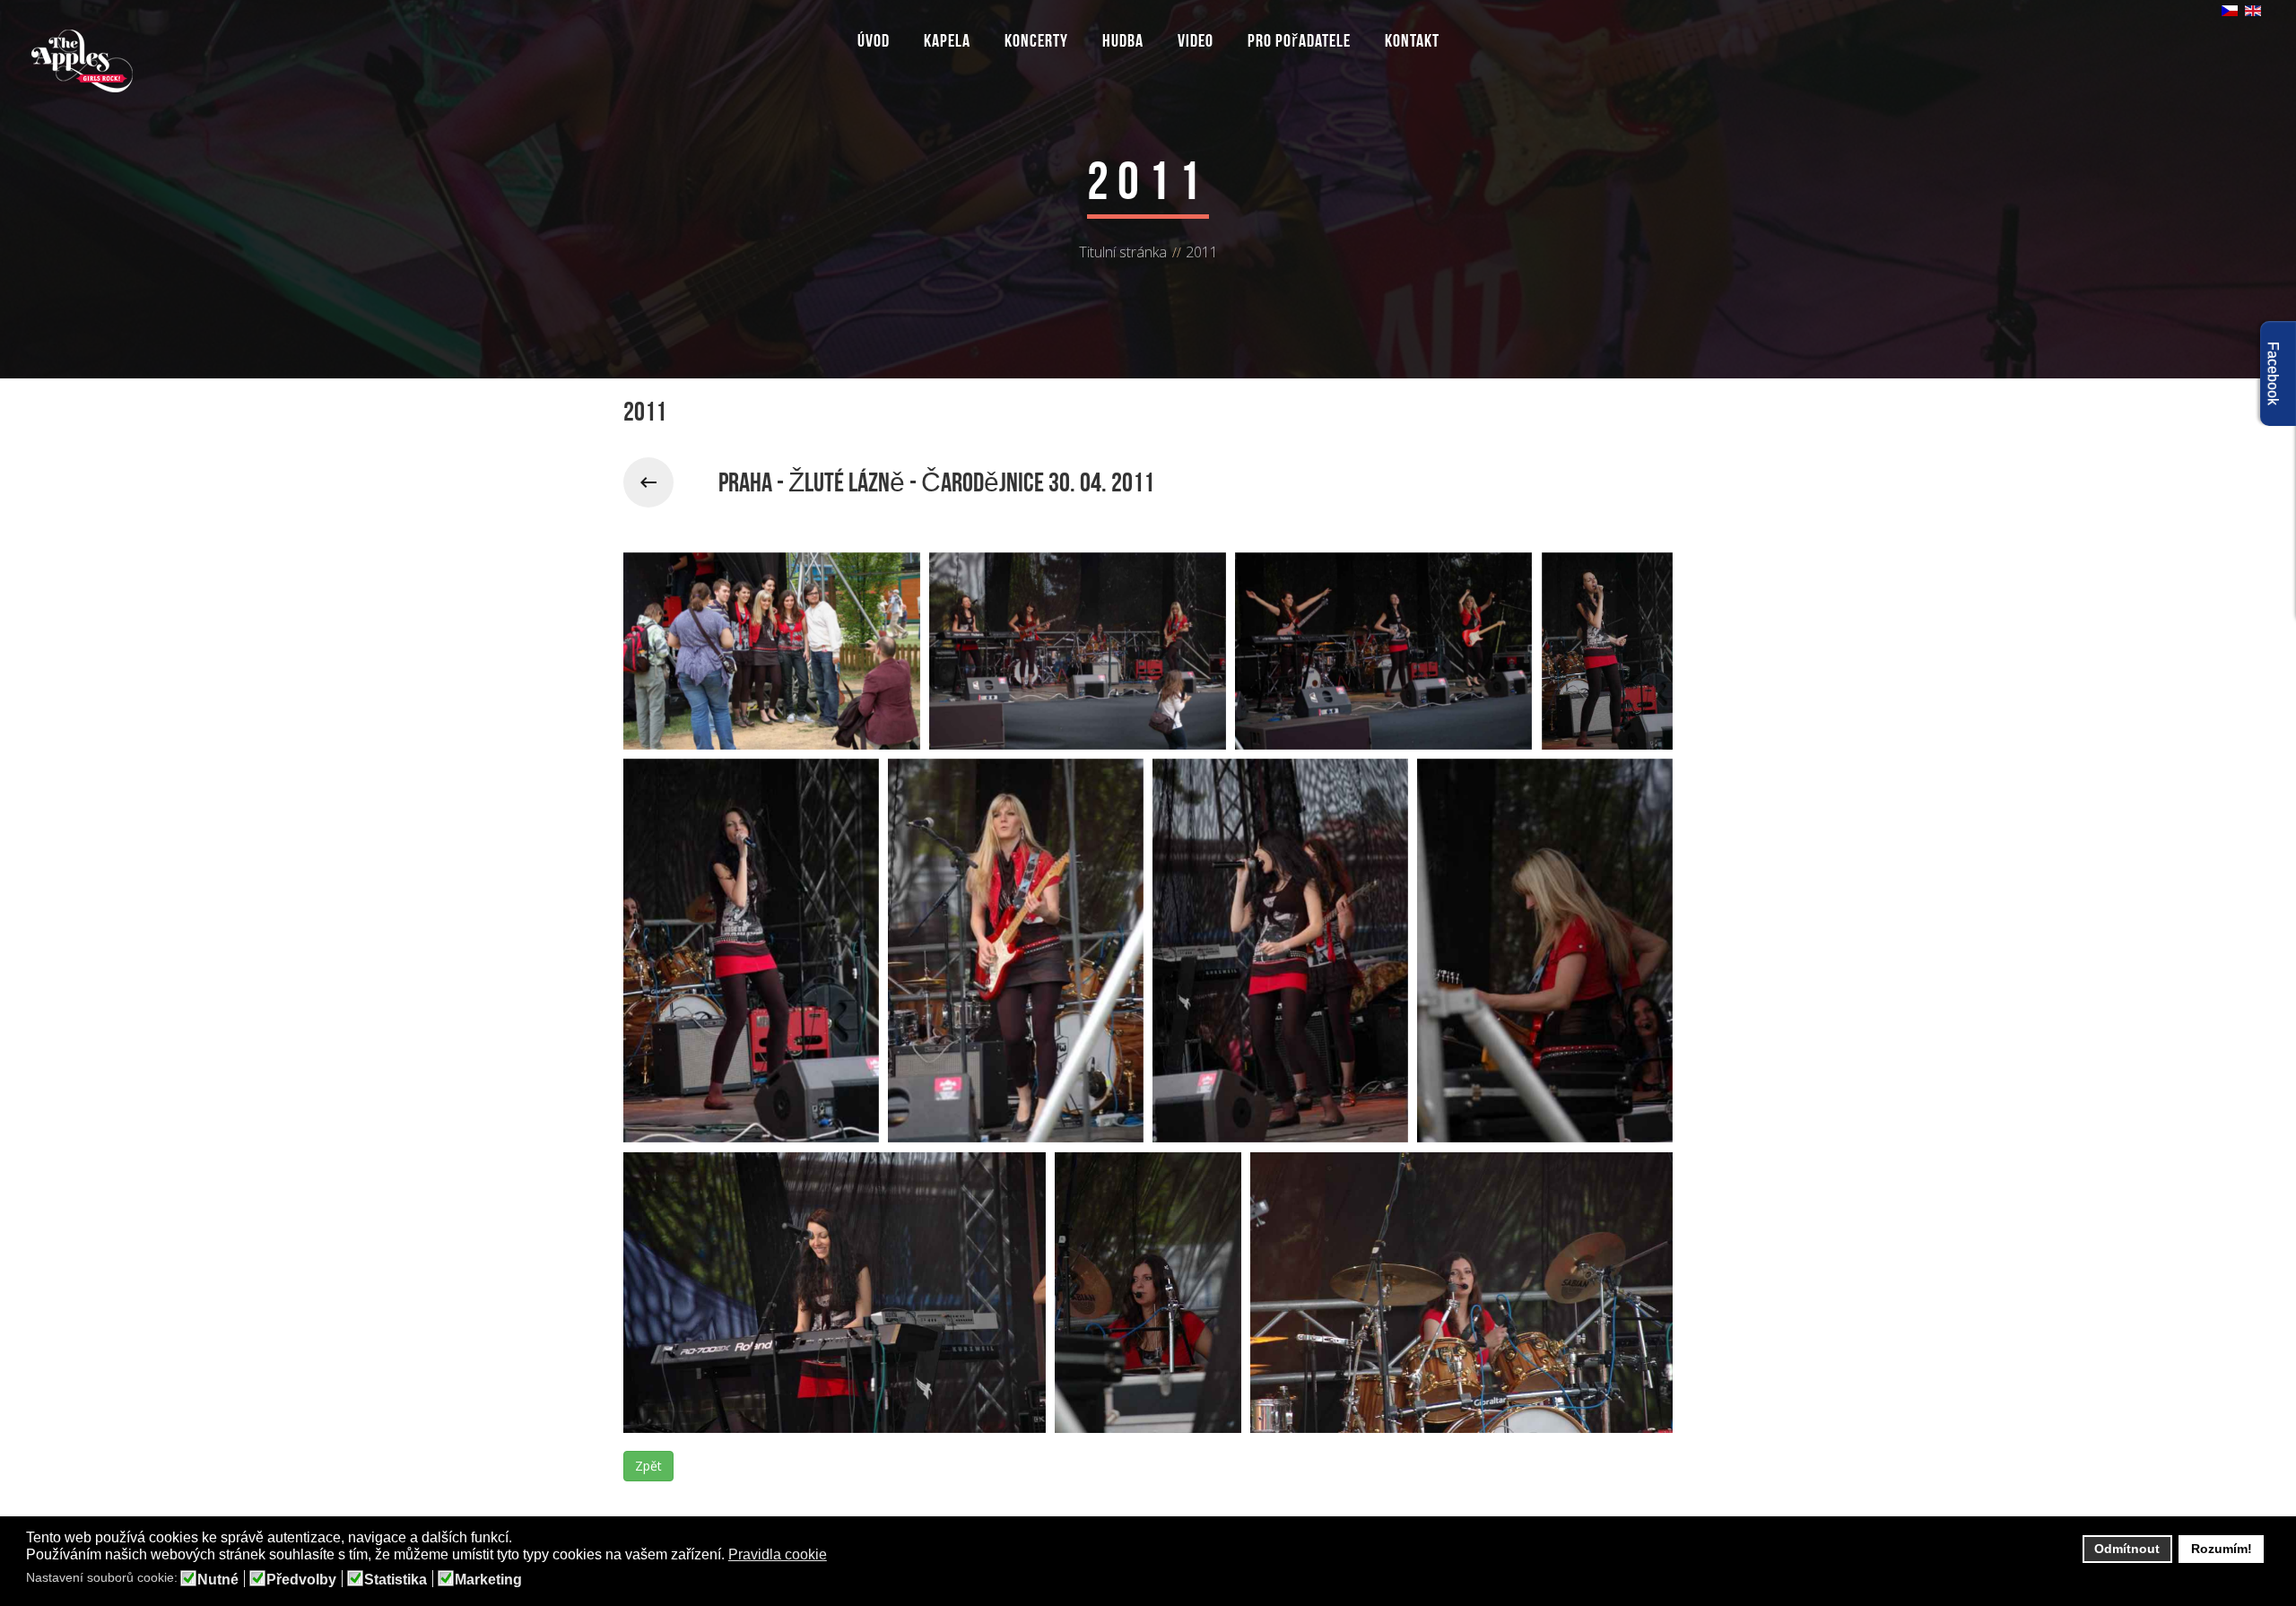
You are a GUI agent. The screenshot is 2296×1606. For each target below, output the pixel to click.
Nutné (218, 1580)
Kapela (947, 40)
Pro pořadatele (1299, 40)
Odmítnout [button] (2127, 1549)
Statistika (396, 1580)
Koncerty (1036, 40)
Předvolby (301, 1580)
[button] (838, 1556)
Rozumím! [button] (2222, 1549)
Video (1196, 40)
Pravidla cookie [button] (778, 1554)
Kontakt (1412, 40)
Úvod (874, 40)
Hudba (1123, 40)
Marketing (488, 1580)
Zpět (648, 1466)
